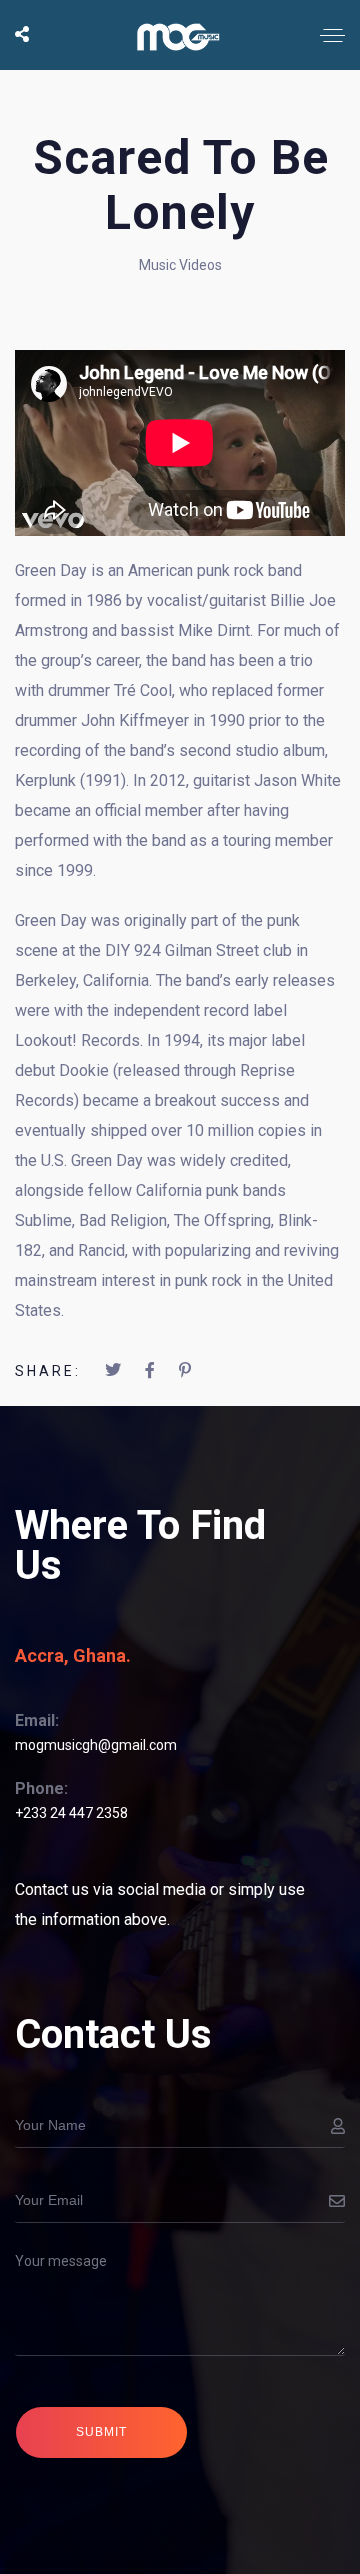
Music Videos (180, 265)
